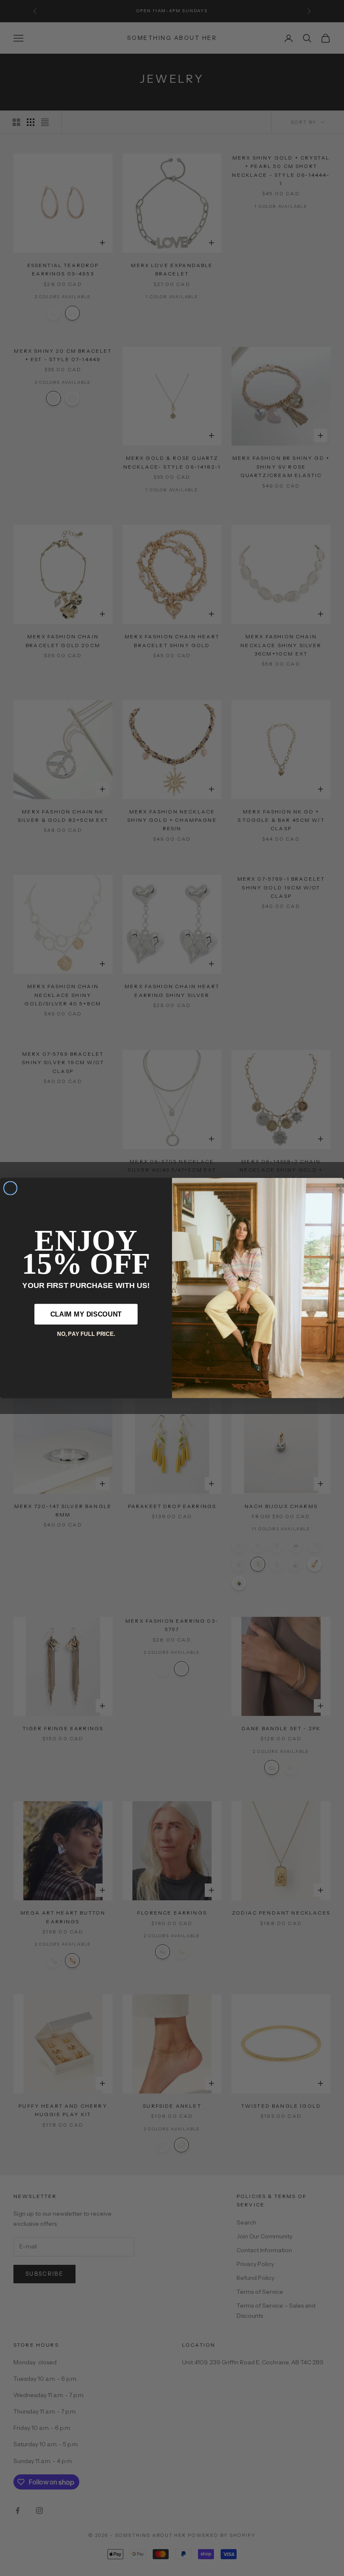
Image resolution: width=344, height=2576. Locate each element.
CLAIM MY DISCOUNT (86, 1314)
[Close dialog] (10, 1188)
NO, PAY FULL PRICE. (86, 1334)
